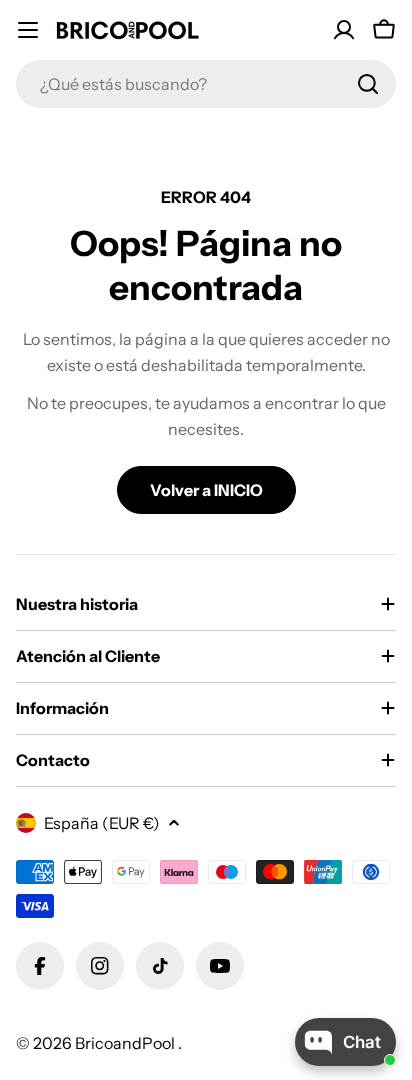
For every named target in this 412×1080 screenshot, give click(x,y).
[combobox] (206, 84)
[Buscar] (368, 84)
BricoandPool (126, 1043)
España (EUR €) (102, 823)
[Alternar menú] (28, 30)
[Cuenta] (344, 30)
